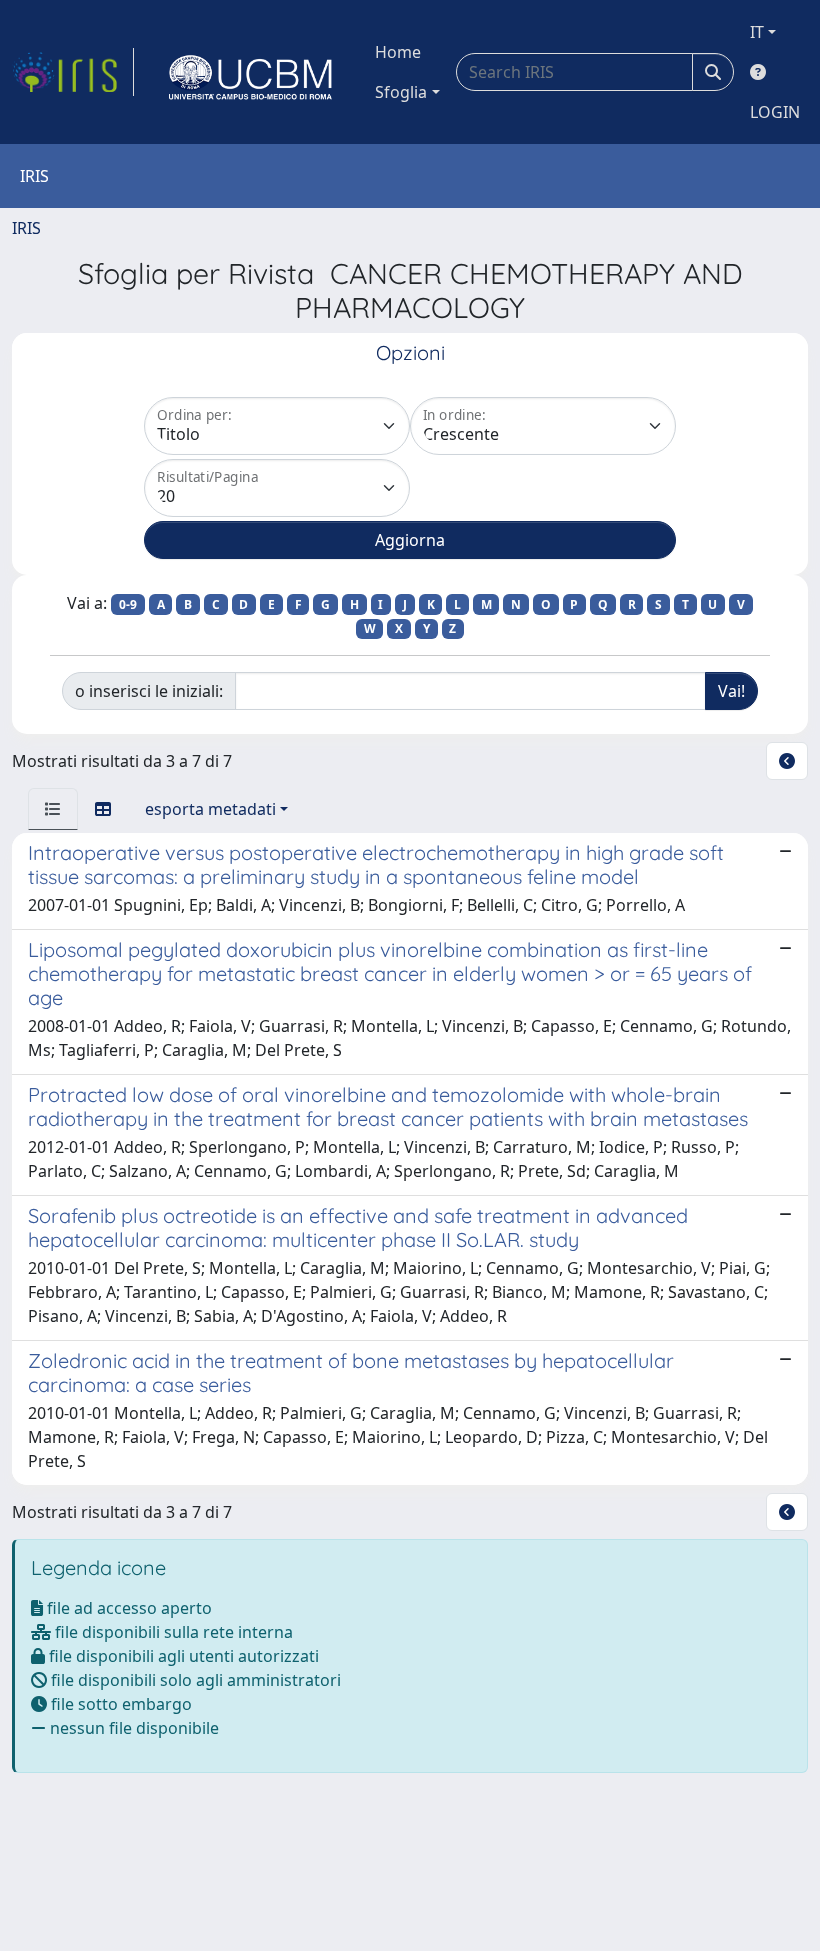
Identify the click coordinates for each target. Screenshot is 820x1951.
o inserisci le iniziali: (149, 691)
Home (398, 52)
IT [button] (757, 32)
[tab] (53, 809)
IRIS (26, 228)
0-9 (128, 604)
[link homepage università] (251, 72)
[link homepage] (73, 72)
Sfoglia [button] (401, 92)
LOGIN (775, 112)
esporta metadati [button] (210, 809)
